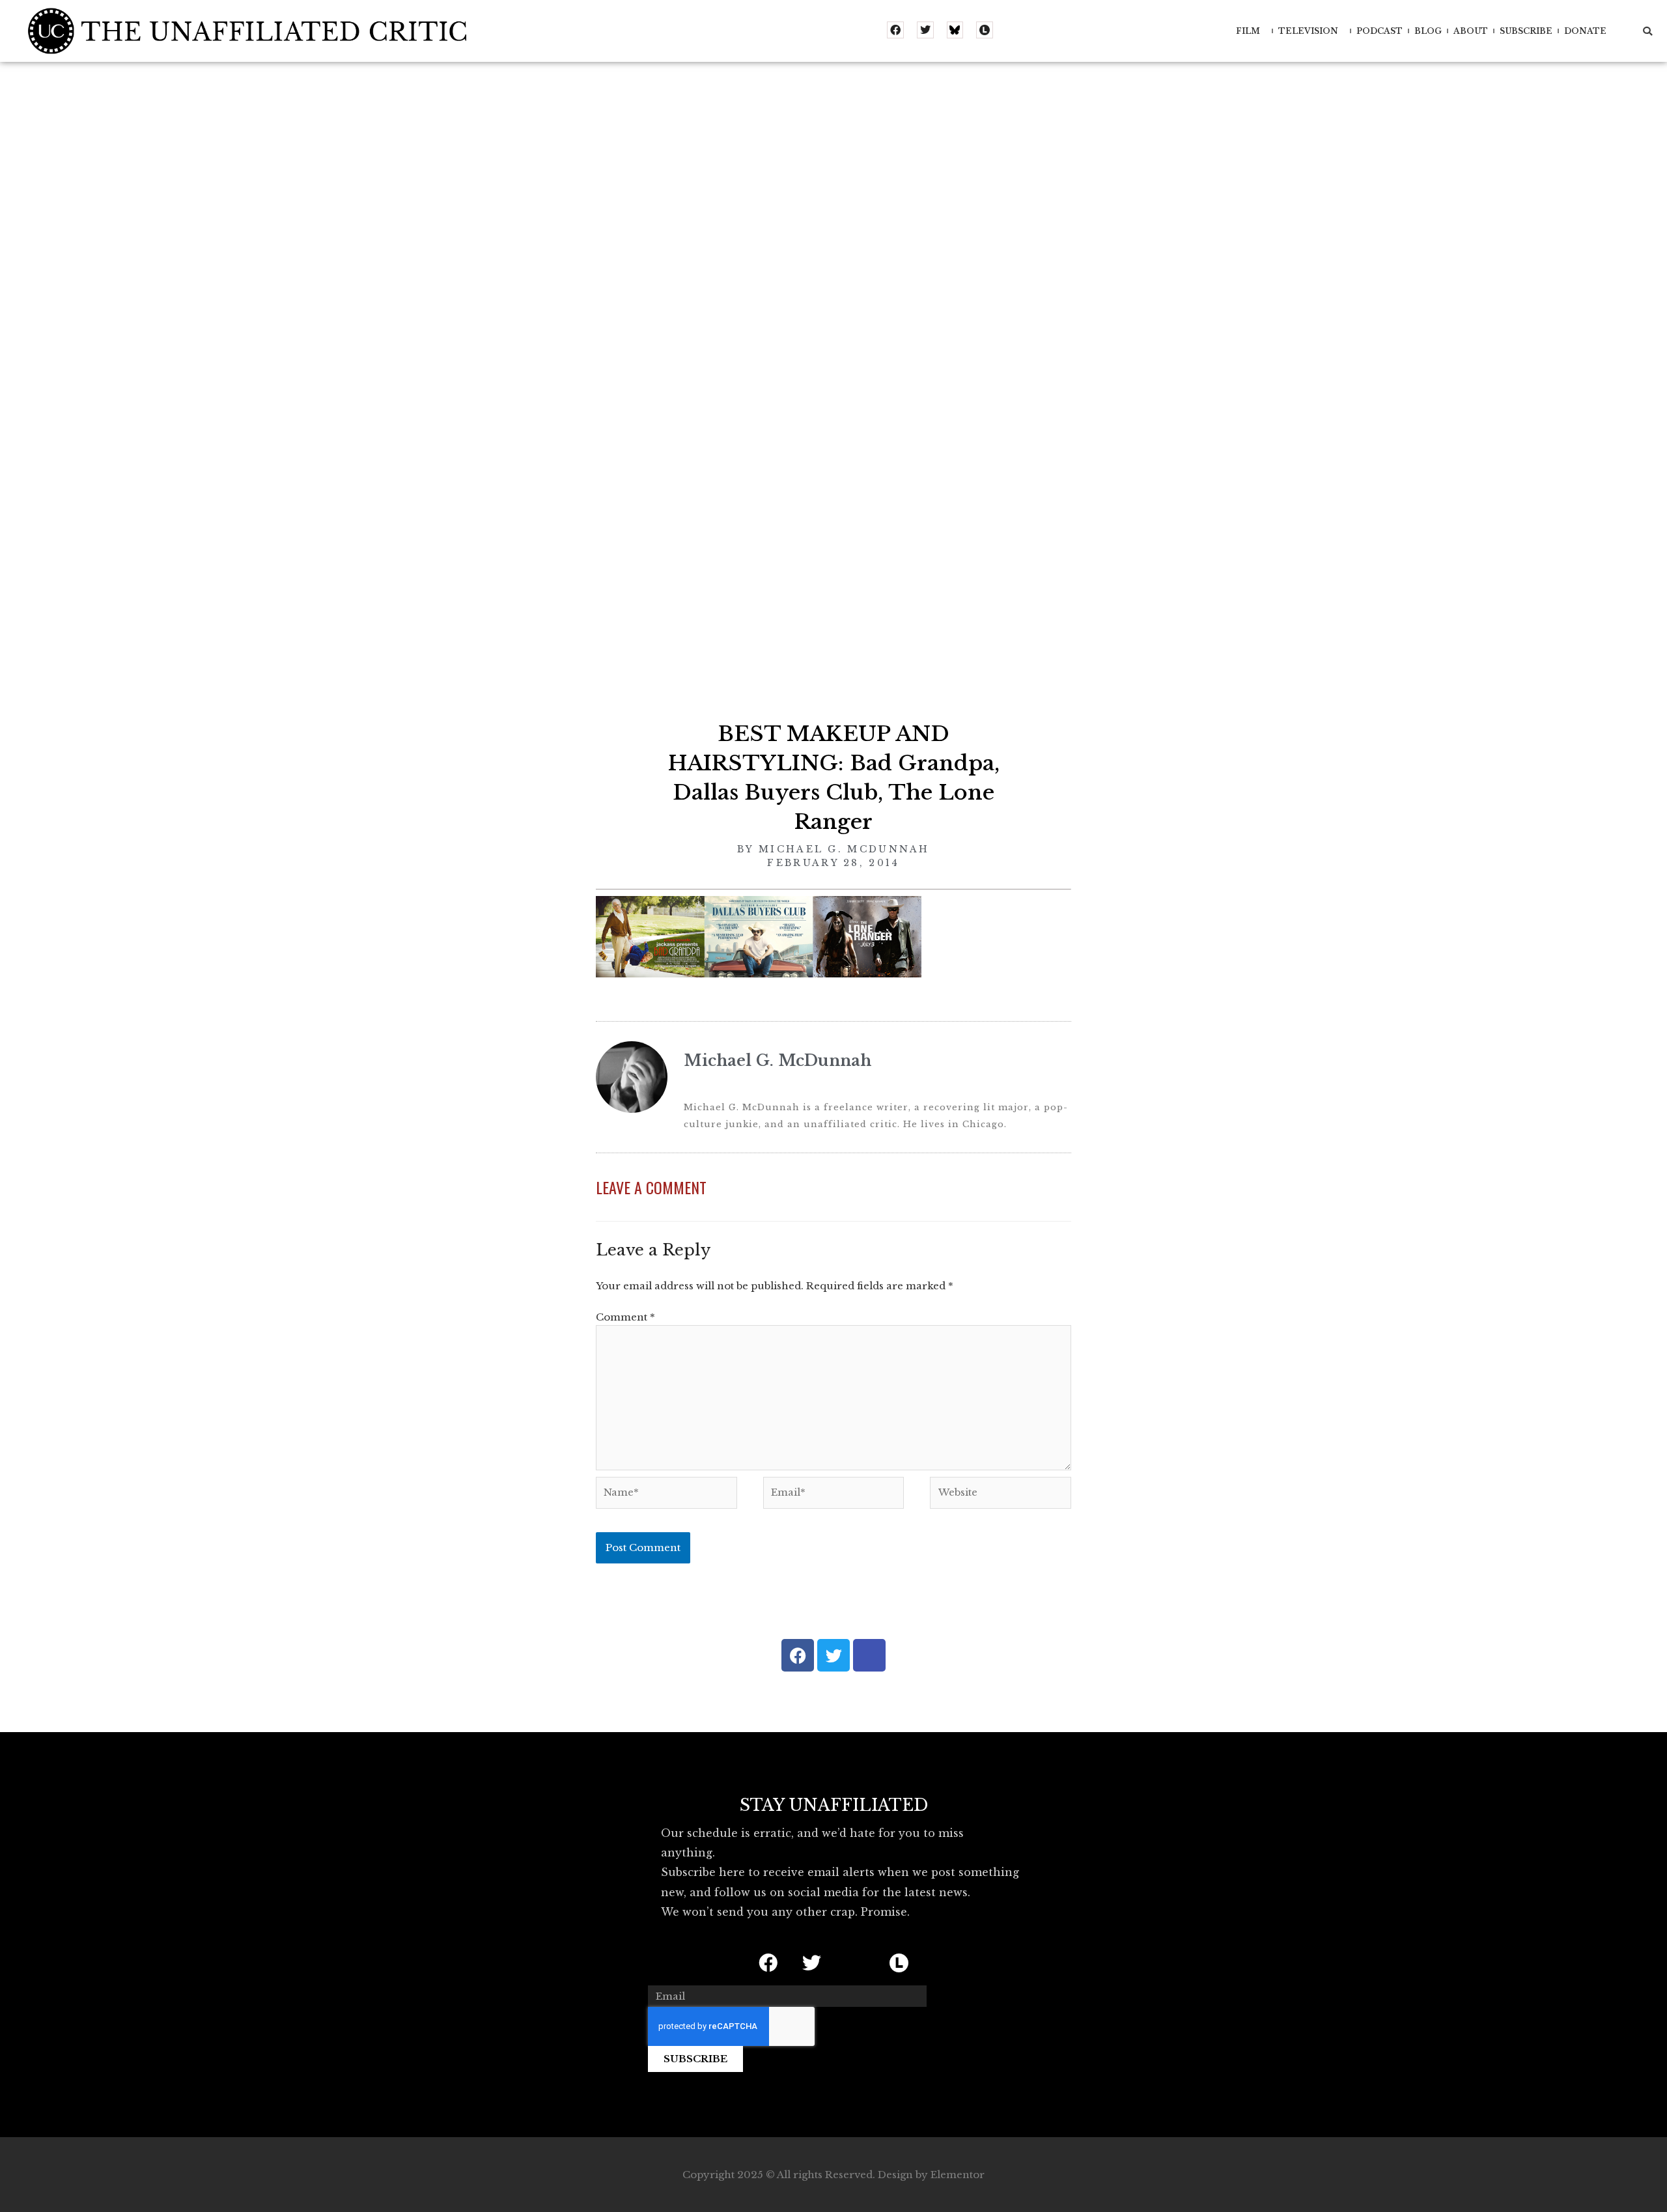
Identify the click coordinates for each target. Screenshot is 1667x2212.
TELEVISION (1308, 31)
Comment (625, 1317)
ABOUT (1471, 31)
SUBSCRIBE (1526, 31)
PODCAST (1380, 31)
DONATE (1585, 31)
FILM (1248, 31)
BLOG (1428, 31)
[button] (1647, 31)
